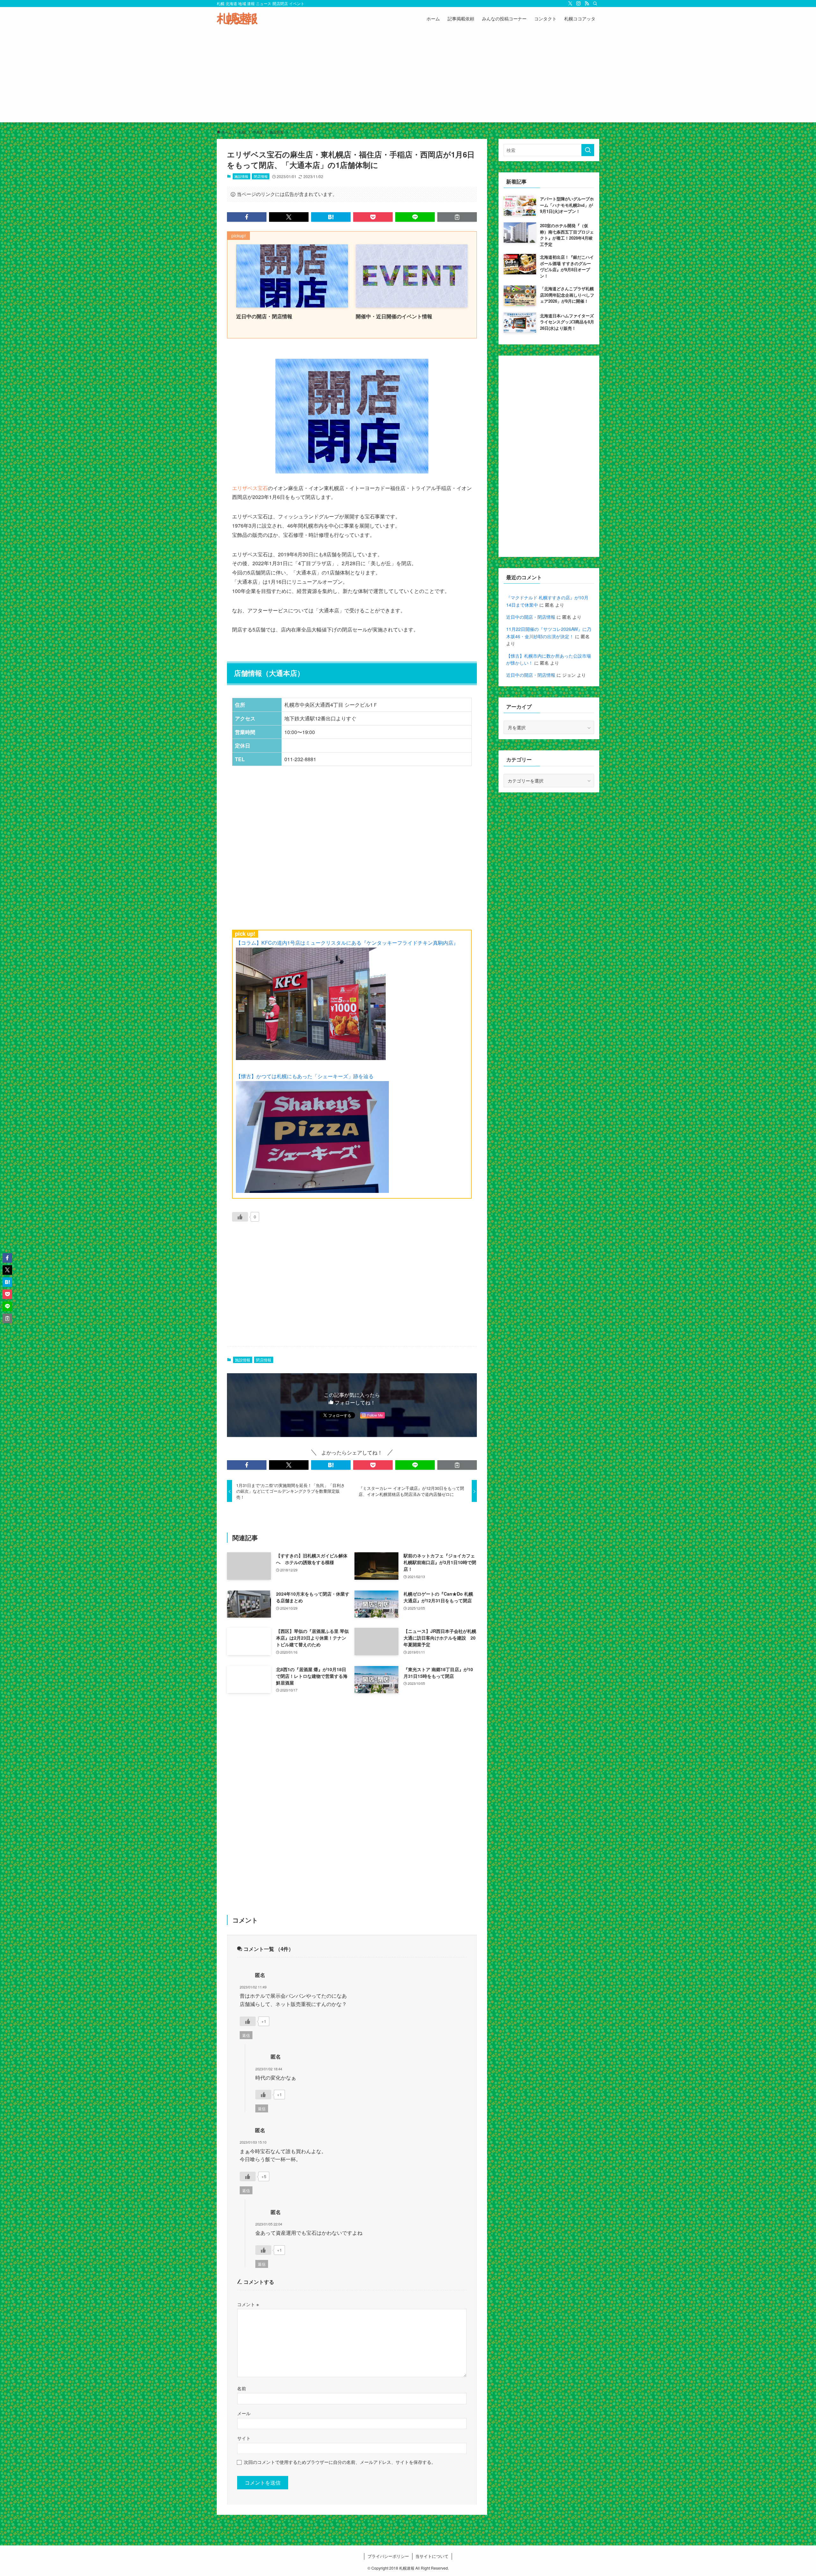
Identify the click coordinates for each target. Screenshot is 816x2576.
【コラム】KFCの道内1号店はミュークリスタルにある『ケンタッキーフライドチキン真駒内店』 (347, 943)
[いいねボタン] (240, 1217)
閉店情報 (261, 176)
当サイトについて (432, 2556)
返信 (246, 2035)
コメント (248, 2304)
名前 (242, 2388)
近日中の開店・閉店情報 (531, 617)
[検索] (595, 4)
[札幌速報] (237, 18)
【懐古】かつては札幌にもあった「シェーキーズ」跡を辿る (305, 1076)
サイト (244, 2438)
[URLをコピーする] (457, 217)
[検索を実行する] (588, 150)
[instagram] (579, 4)
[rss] (587, 4)
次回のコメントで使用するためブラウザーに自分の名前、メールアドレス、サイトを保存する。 (340, 2462)
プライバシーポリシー (388, 2556)
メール (244, 2413)
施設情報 (241, 176)
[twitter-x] (570, 4)
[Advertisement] (408, 78)
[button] (247, 217)
